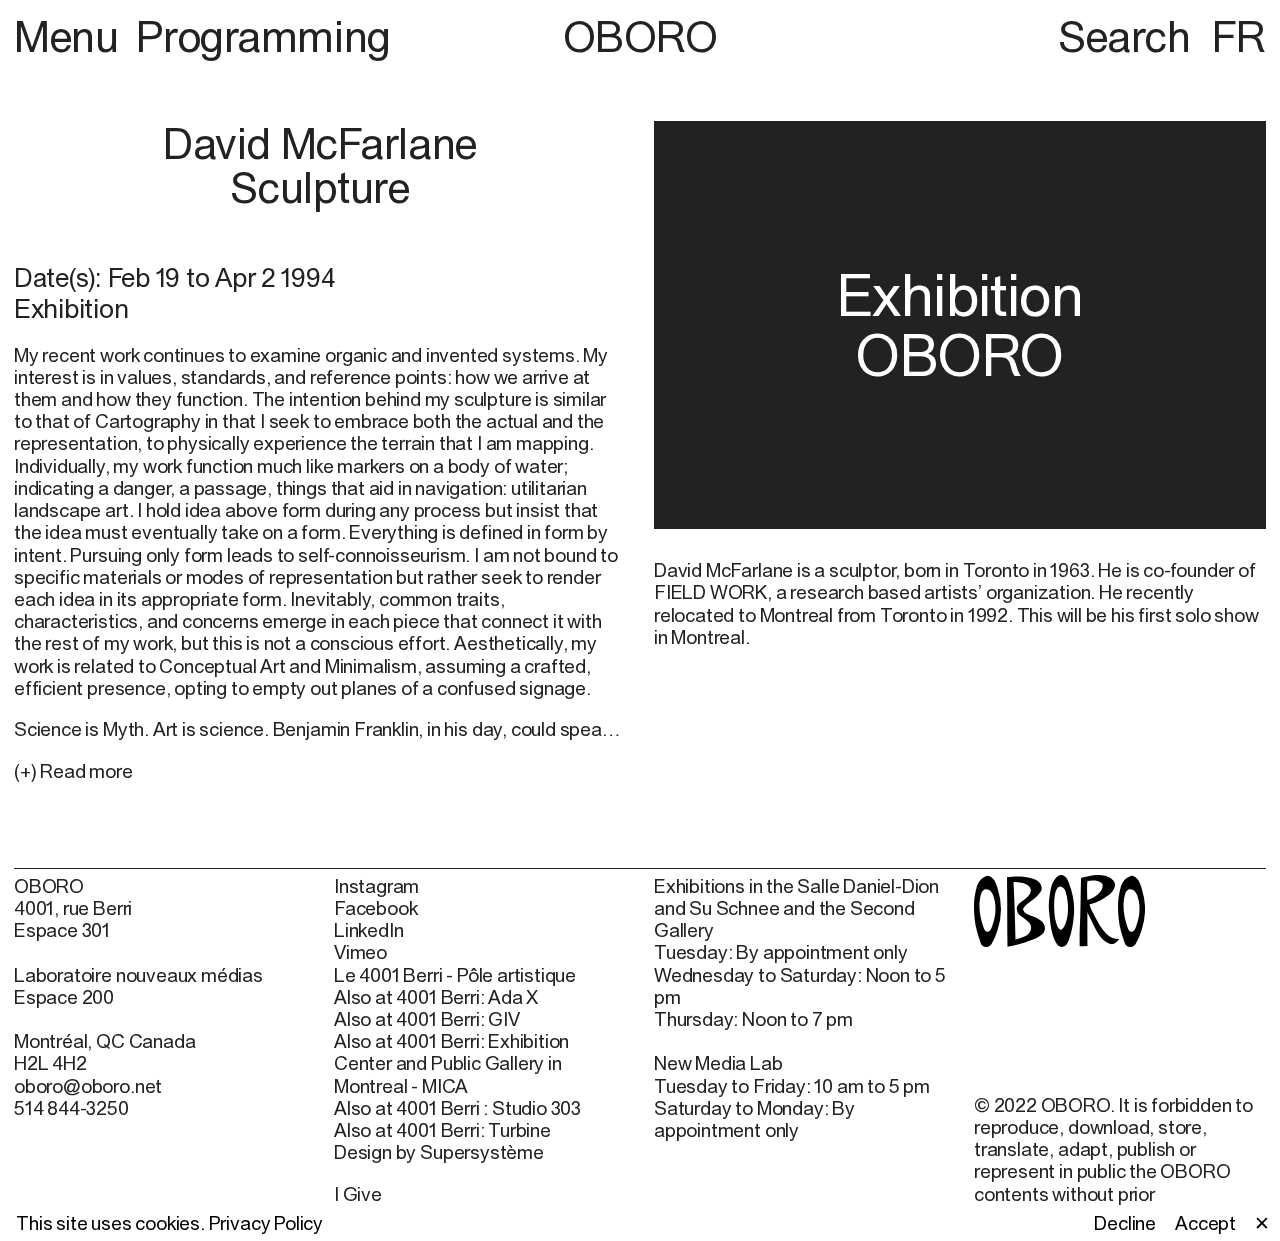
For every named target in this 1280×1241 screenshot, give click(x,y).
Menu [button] (71, 36)
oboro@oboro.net (88, 1086)
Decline (1125, 1223)
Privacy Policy (266, 1223)
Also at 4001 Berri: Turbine (442, 1130)
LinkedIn (368, 930)
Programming (263, 36)
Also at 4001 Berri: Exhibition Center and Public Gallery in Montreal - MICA (451, 1063)
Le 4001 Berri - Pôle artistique (455, 975)
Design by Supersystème (439, 1152)
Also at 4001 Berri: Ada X (436, 997)
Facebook (375, 908)
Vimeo (360, 952)
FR (1239, 36)
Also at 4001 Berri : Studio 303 (457, 1108)
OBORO (640, 36)
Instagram (376, 886)
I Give (358, 1194)
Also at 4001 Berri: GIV (427, 1019)
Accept (1205, 1223)
